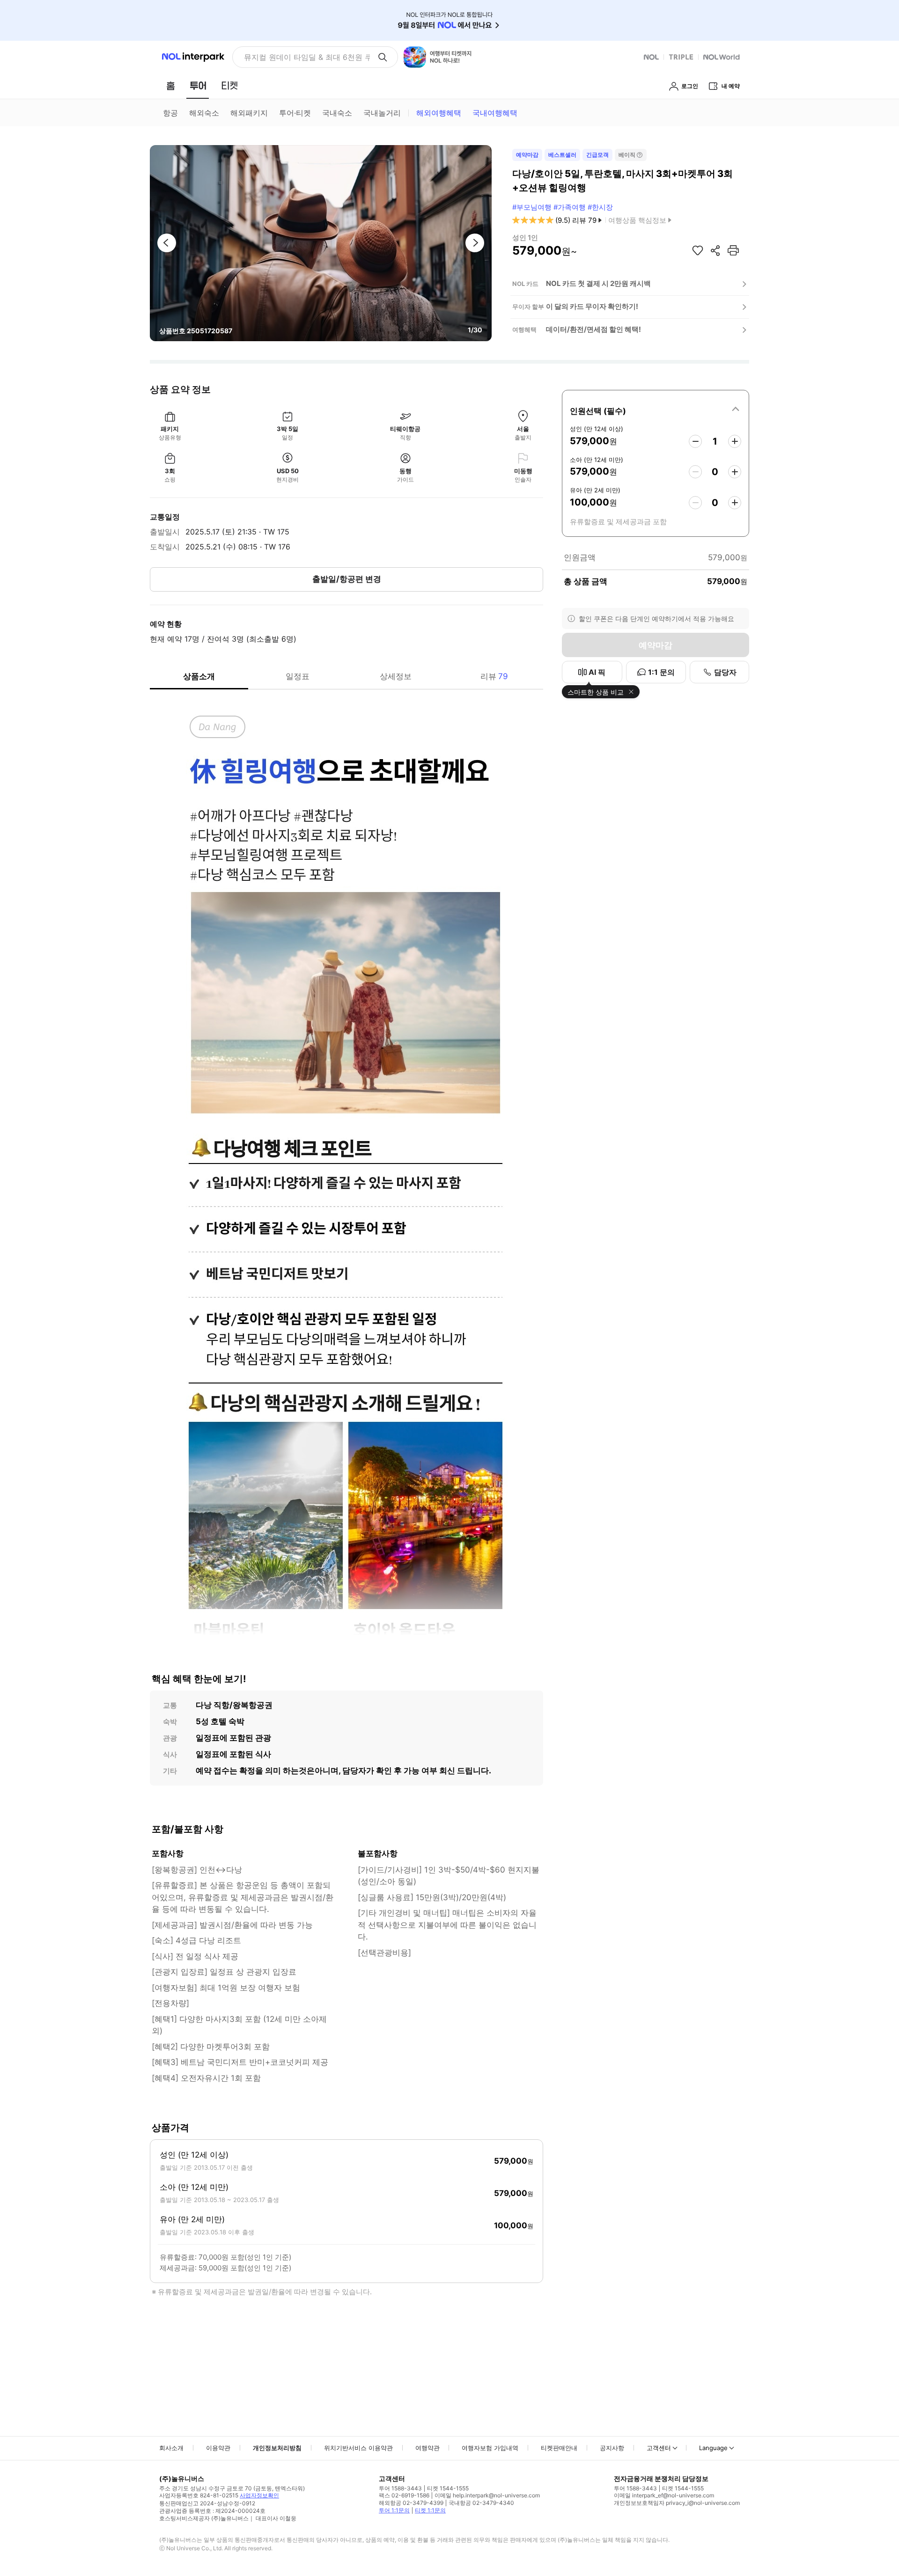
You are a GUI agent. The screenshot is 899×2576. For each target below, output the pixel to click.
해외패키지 (249, 113)
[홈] (170, 86)
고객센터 (659, 2448)
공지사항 (612, 2448)
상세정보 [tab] (396, 676)
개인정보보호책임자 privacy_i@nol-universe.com (677, 2503)
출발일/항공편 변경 (347, 579)
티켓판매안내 (559, 2448)
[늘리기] (735, 441)
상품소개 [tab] (199, 676)
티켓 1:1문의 (430, 2510)
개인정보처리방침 (277, 2448)
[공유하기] (715, 250)
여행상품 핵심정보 (637, 220)
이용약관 (218, 2448)
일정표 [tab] (298, 676)
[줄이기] (695, 441)
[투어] (198, 86)
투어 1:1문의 (394, 2510)
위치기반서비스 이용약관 (358, 2448)
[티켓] (229, 86)
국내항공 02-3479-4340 (481, 2503)
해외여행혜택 (439, 113)
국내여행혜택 (495, 113)
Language (713, 2448)
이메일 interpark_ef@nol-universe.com (664, 2495)
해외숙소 (204, 113)
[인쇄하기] (733, 250)
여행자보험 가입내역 (490, 2448)
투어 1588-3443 (400, 2488)
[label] (656, 410)
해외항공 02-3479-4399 (411, 2503)
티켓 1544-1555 (448, 2488)
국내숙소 (337, 113)
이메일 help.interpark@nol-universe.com (487, 2495)
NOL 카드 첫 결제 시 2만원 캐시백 (598, 283)
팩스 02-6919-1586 (404, 2495)
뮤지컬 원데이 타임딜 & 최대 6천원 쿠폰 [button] (307, 57)
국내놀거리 (382, 113)
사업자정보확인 (259, 2495)
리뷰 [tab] (494, 676)
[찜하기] (698, 250)
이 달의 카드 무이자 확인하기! (592, 306)
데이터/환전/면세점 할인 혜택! (593, 329)
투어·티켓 (295, 113)
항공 (170, 113)
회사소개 (171, 2448)
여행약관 (427, 2448)
